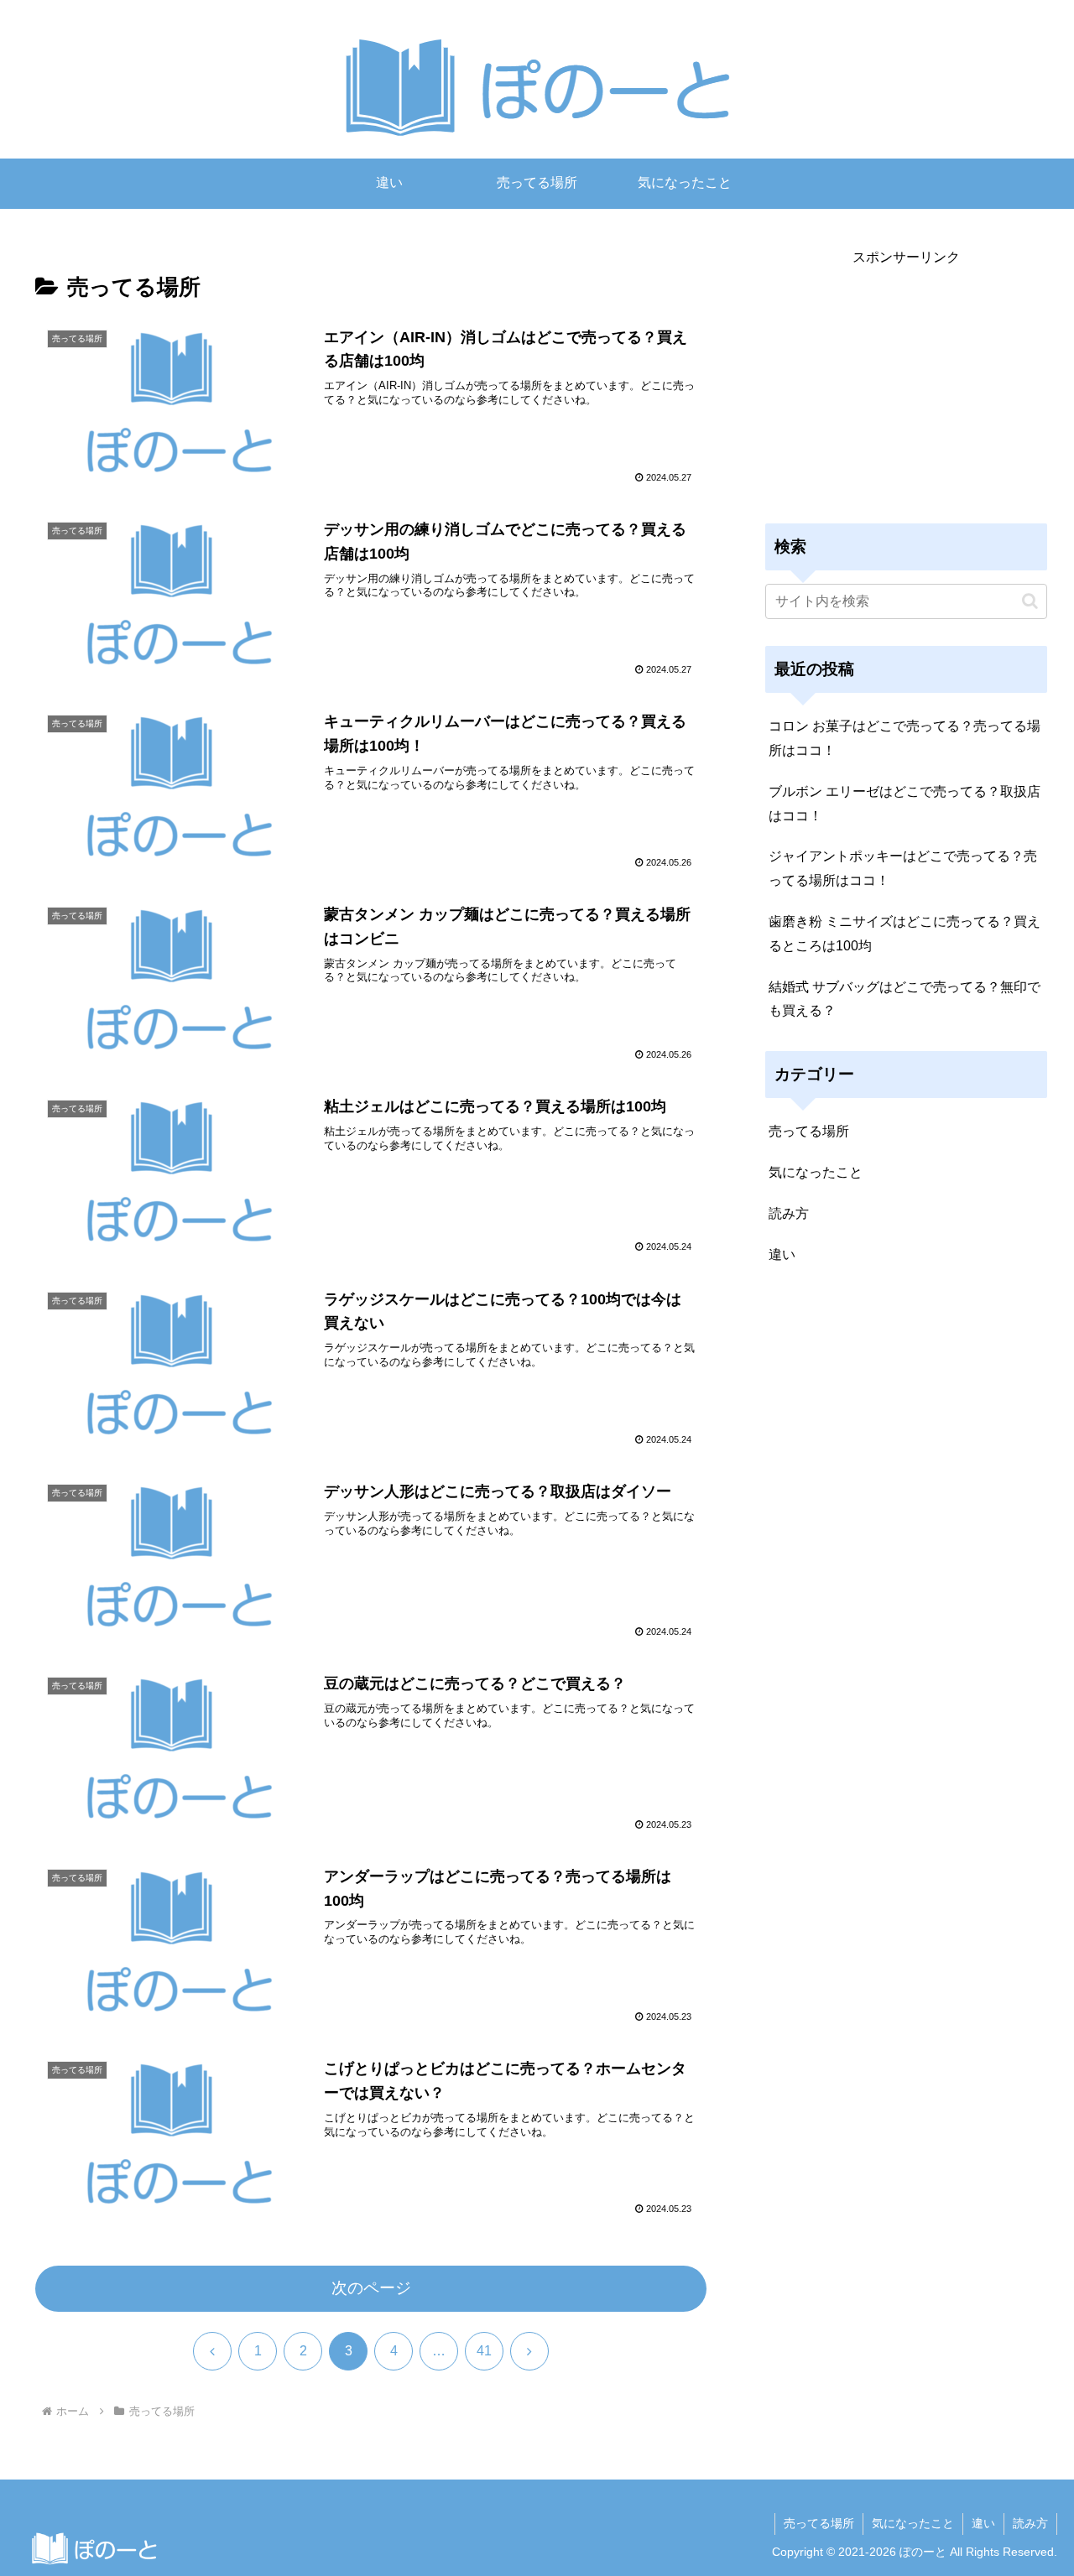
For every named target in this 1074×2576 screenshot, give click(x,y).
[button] (1030, 601)
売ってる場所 (819, 2523)
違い (983, 2523)
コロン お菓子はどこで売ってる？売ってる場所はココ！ (905, 738)
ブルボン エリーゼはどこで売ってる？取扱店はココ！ (905, 804)
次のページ (371, 2288)
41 (484, 2351)
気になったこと (913, 2523)
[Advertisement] (906, 388)
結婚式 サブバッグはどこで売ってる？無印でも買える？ (905, 999)
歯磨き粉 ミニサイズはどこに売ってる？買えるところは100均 (905, 934)
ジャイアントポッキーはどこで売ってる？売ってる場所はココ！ (903, 868)
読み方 (1030, 2523)
